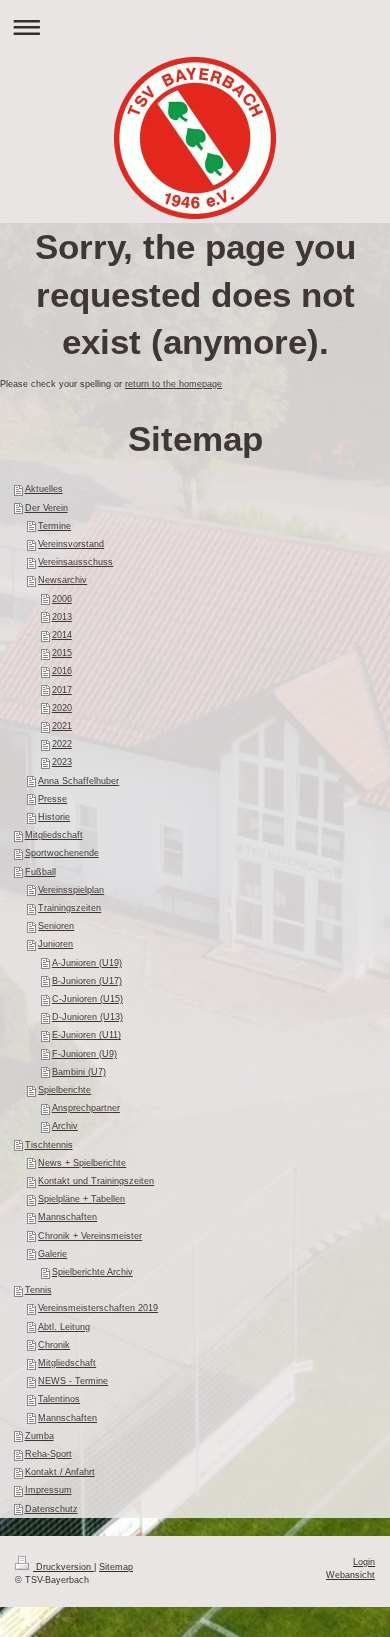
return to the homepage (173, 384)
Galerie (52, 1254)
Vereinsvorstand (71, 544)
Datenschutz (51, 1509)
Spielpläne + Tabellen (81, 1199)
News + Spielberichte (82, 1163)
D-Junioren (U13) (87, 1017)
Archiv (65, 1126)
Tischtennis (49, 1145)
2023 (62, 762)
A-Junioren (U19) (87, 963)
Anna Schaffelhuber (78, 781)
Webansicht (350, 1575)
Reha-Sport (48, 1454)
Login (364, 1562)
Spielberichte (64, 1090)
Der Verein (46, 508)
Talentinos (59, 1399)
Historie (54, 817)
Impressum (48, 1490)
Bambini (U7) (79, 1072)
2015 (62, 653)
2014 (62, 635)
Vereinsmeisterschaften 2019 (98, 1308)
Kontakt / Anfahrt (60, 1472)
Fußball (40, 872)
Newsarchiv (62, 580)
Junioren (55, 944)
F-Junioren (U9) (84, 1054)
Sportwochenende (62, 853)
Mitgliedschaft (54, 835)
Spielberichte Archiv (92, 1272)
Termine (54, 526)
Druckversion (63, 1567)
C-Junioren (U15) (87, 999)
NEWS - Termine (73, 1381)
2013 (62, 617)
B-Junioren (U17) (87, 981)
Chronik (54, 1345)
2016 (62, 671)
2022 (62, 744)
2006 (62, 599)
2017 (62, 690)
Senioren (56, 926)
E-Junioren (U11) (86, 1035)
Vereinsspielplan (71, 890)
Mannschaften (67, 1217)
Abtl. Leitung (64, 1327)
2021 (62, 726)
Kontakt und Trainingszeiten (96, 1181)
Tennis (38, 1290)
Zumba (39, 1436)
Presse (52, 799)
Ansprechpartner (86, 1108)
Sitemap (116, 1567)
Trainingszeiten (69, 908)
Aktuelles (44, 489)
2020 (62, 708)
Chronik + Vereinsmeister (90, 1236)
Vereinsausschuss (75, 562)
